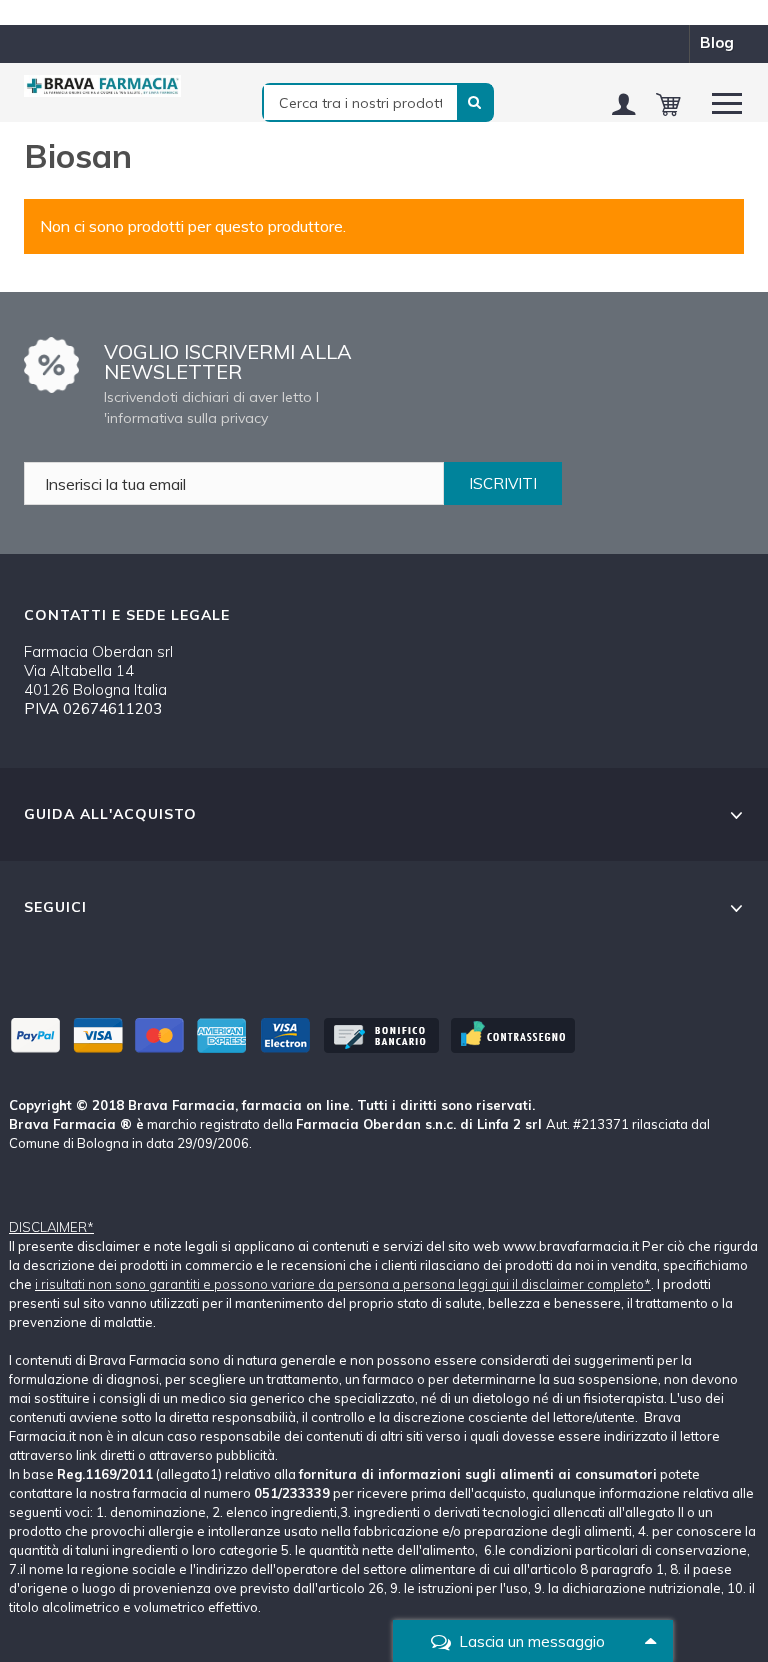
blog (717, 42)
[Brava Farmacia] (103, 86)
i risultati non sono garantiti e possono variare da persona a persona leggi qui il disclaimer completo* (343, 1284)
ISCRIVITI (503, 483)
